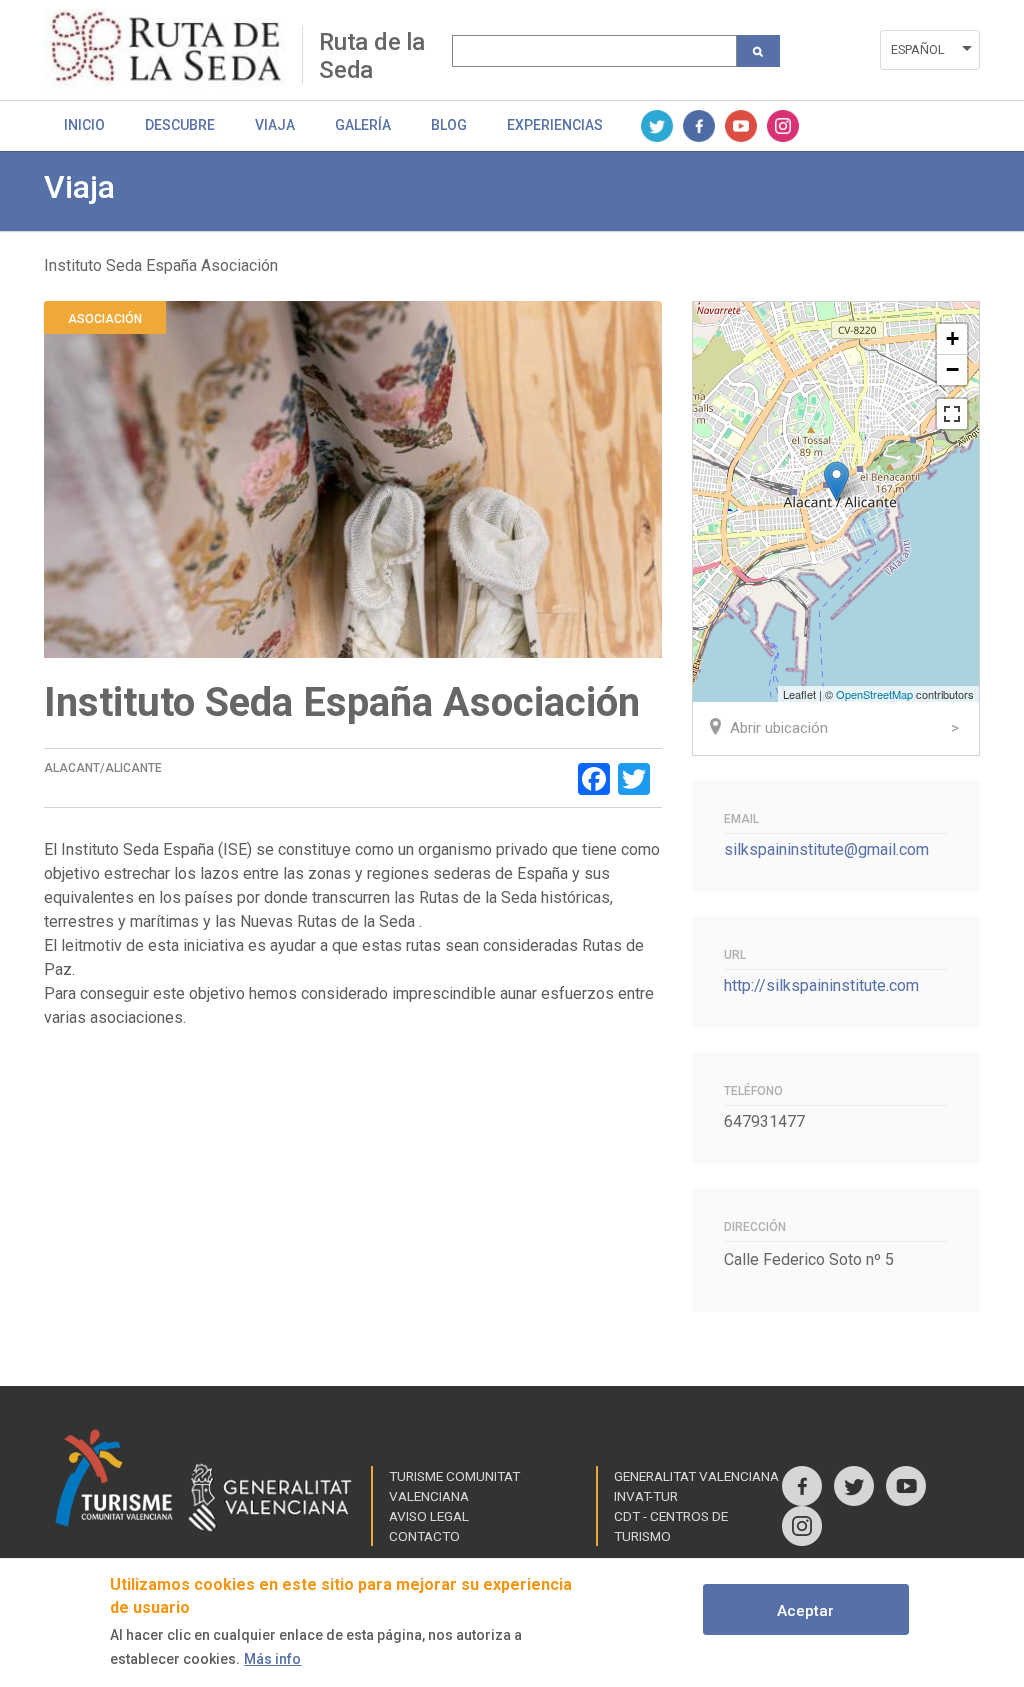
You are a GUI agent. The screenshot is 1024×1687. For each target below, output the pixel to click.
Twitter (657, 126)
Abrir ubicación (779, 728)
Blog (449, 125)
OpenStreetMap (874, 694)
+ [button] (952, 338)
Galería (363, 125)
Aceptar (805, 1611)
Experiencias (555, 125)
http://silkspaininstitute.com (821, 985)
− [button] (952, 369)
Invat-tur (646, 1496)
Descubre (180, 125)
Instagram (783, 126)
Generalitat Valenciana (696, 1476)
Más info (272, 1659)
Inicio (84, 125)
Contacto (424, 1536)
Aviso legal (429, 1516)
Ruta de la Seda (372, 55)
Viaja (275, 125)
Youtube (741, 126)
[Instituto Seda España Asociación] (836, 481)
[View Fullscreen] (952, 414)
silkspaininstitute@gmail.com (826, 849)
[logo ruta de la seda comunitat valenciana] (173, 49)
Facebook (699, 126)
